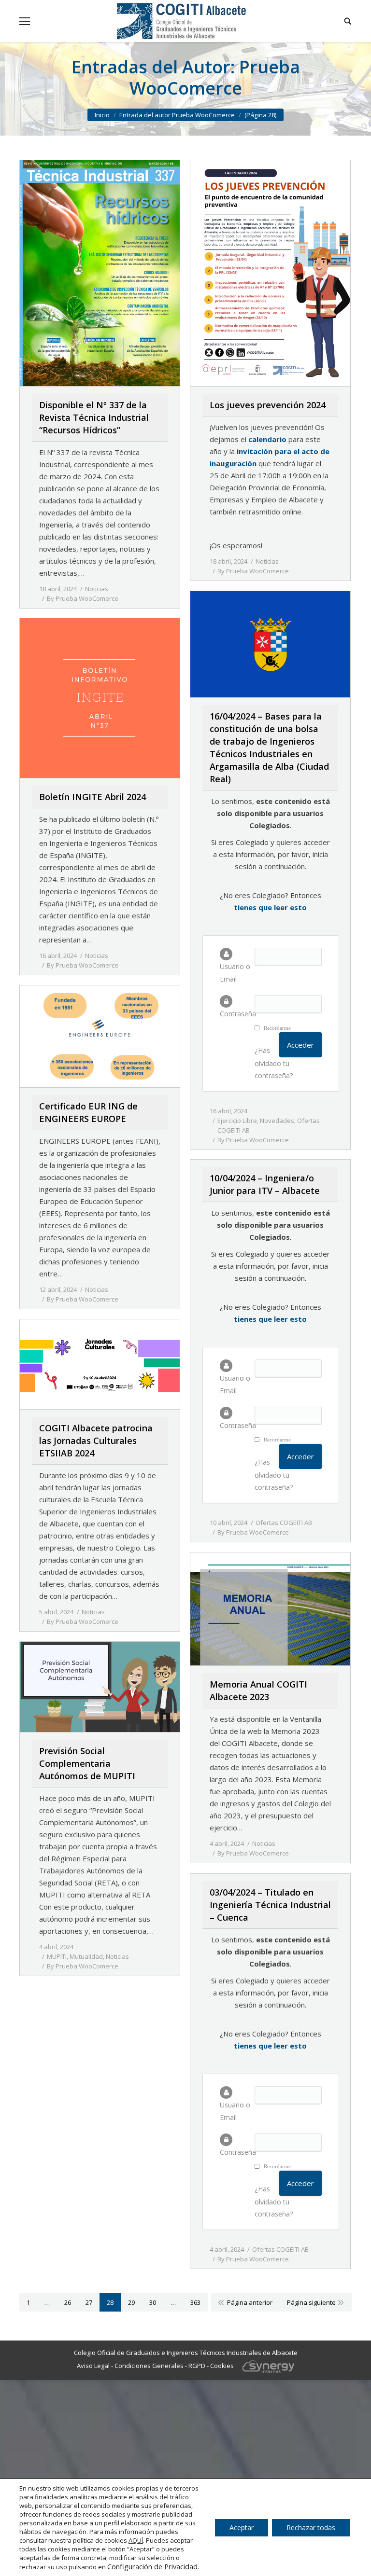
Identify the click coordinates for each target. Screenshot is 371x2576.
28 (110, 2302)
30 (153, 2302)
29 (131, 2302)
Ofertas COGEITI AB (284, 1523)
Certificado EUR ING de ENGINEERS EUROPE (88, 1112)
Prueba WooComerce (215, 77)
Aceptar (242, 2528)
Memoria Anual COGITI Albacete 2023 (258, 1690)
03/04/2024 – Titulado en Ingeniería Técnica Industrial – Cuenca (270, 1905)
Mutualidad (86, 1956)
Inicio (102, 115)
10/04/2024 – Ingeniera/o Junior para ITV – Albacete (265, 1184)
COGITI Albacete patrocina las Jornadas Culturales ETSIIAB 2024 (96, 1440)
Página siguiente (311, 2302)
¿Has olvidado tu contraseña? (274, 1063)
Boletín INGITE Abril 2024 (93, 797)
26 (68, 2302)
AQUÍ (136, 2540)
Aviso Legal (93, 2366)
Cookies (222, 2366)
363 (195, 2302)
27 (89, 2302)
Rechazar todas (311, 2528)
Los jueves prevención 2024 (268, 405)
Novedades (277, 1121)
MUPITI (57, 1956)
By (83, 598)
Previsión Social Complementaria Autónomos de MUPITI (87, 1763)
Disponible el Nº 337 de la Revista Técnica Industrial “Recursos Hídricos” (94, 417)
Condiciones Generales (149, 2366)
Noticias (97, 589)
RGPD (197, 2366)
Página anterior (250, 2302)
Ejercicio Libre (237, 1121)
